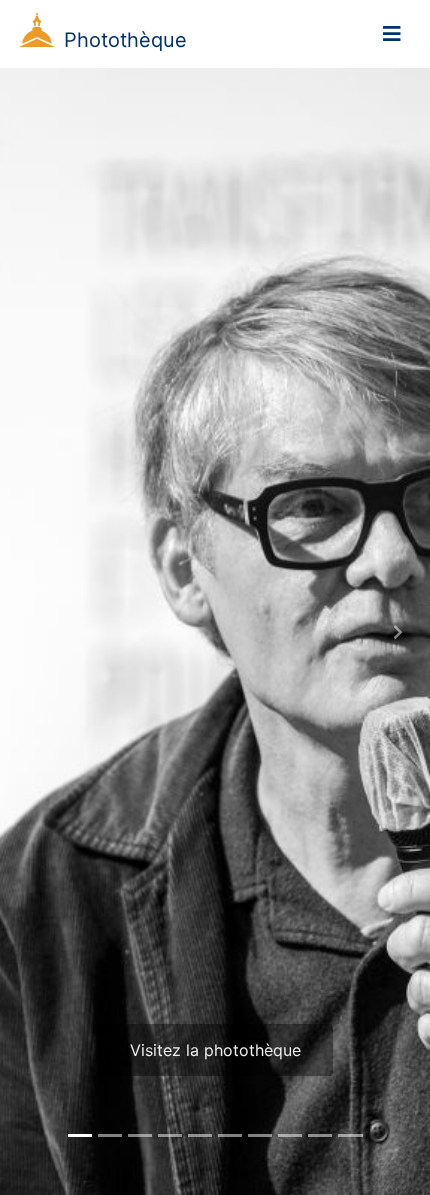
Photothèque (125, 40)
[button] (32, 631)
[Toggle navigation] (392, 34)
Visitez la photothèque (215, 1050)
